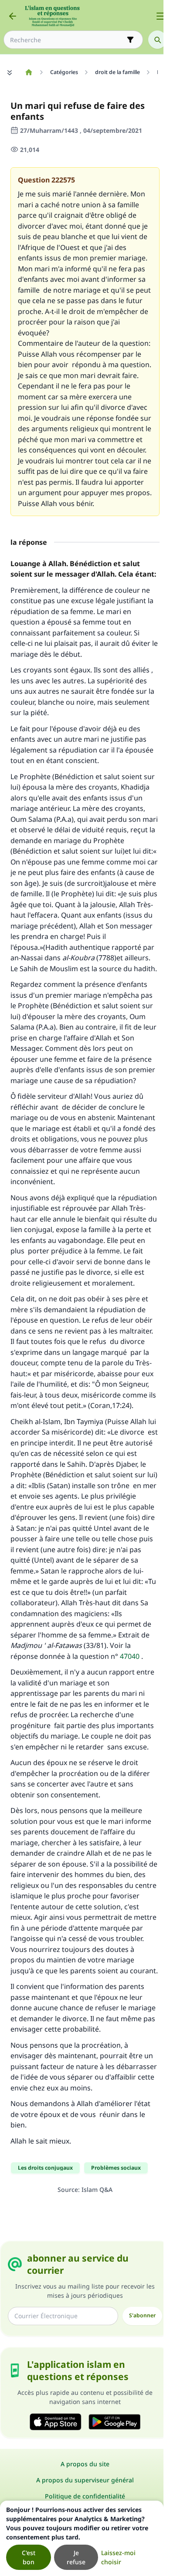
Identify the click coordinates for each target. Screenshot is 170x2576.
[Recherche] (157, 40)
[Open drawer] (160, 16)
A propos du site (85, 2464)
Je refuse (76, 2557)
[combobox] (67, 40)
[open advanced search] (130, 40)
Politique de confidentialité (85, 2496)
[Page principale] (29, 72)
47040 (130, 1656)
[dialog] (82, 2538)
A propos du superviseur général (85, 2480)
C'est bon (29, 2557)
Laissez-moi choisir (118, 2557)
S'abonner (142, 2315)
